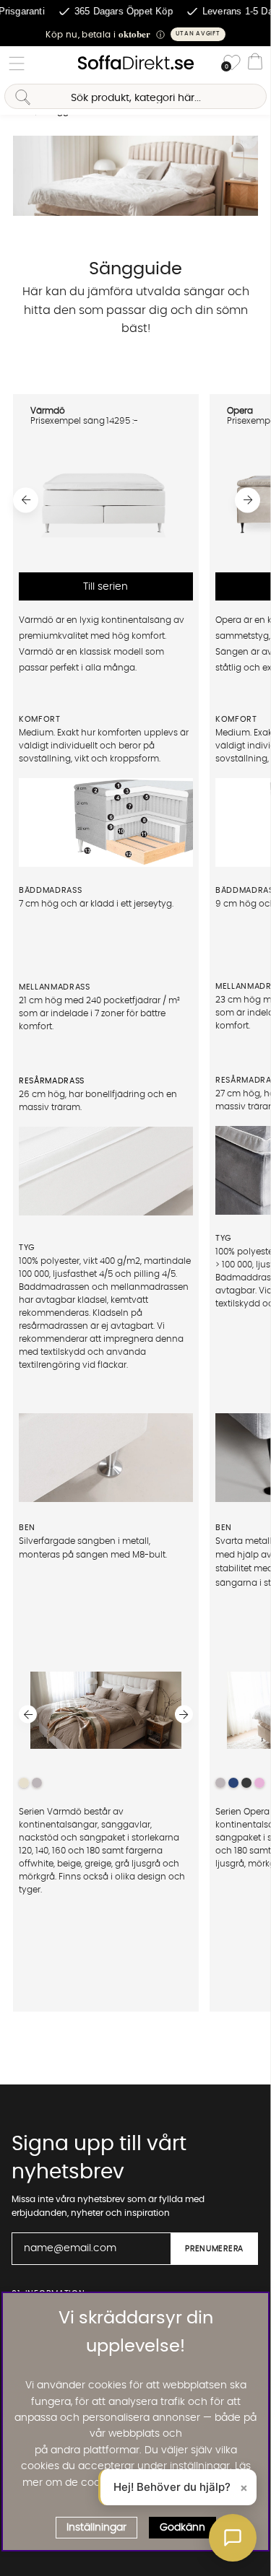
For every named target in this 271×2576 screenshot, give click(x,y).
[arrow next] (248, 500)
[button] (135, 34)
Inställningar (96, 2528)
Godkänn (182, 2528)
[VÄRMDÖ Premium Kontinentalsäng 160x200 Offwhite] (106, 553)
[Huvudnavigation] (17, 64)
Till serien (106, 586)
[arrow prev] (26, 500)
